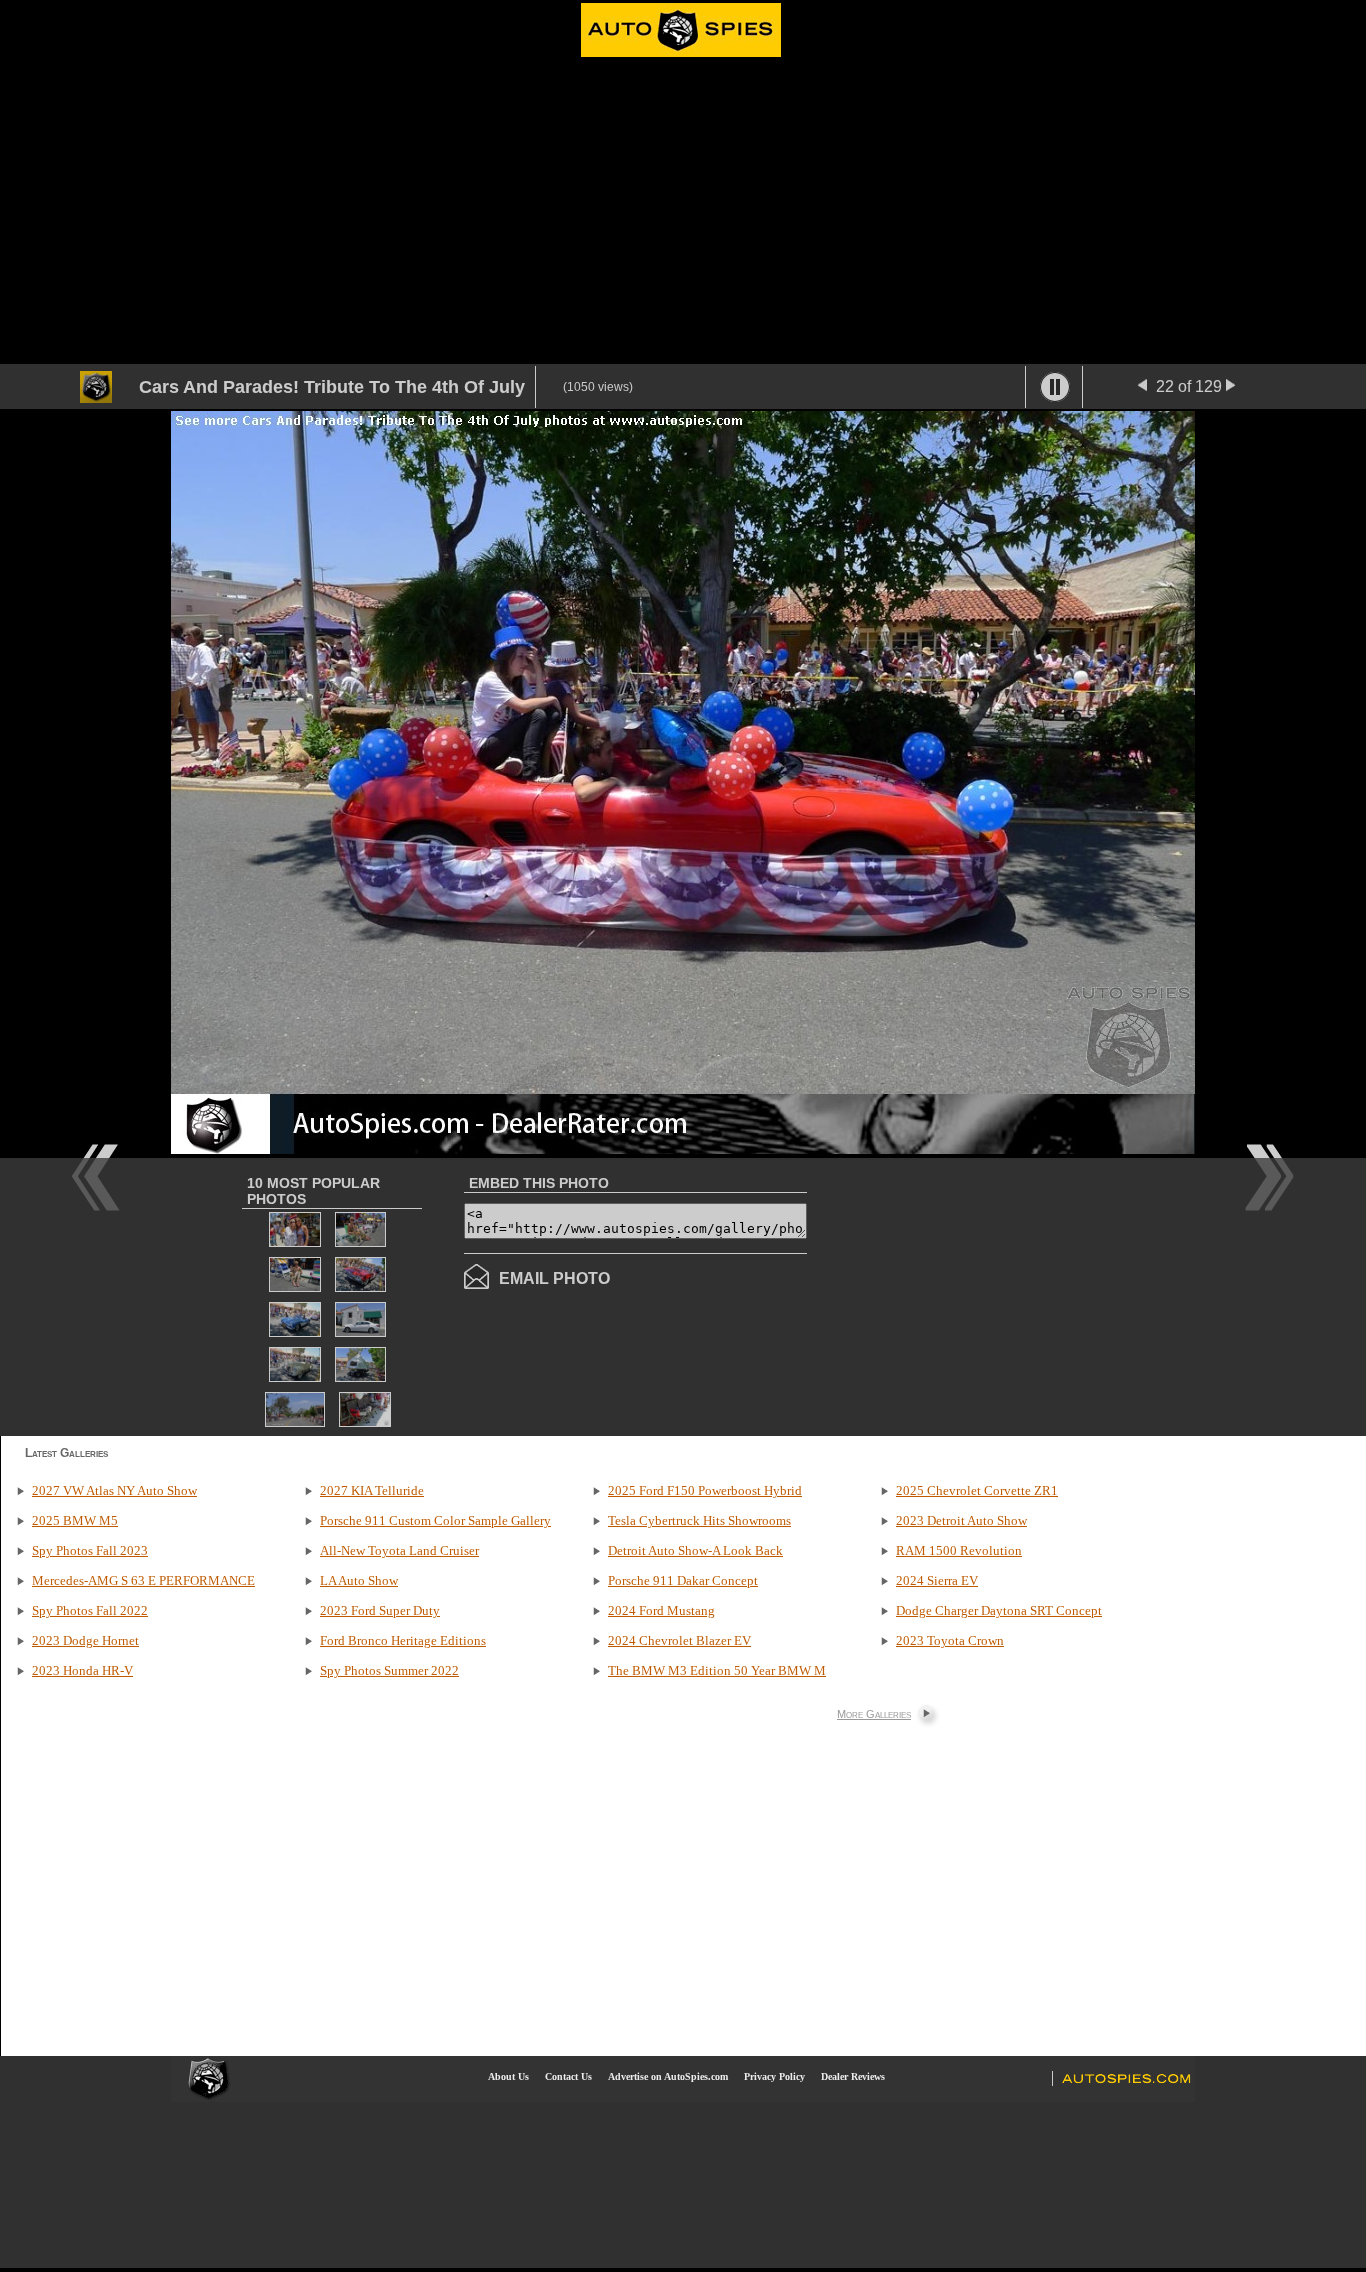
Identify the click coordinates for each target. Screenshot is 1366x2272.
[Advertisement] (683, 214)
